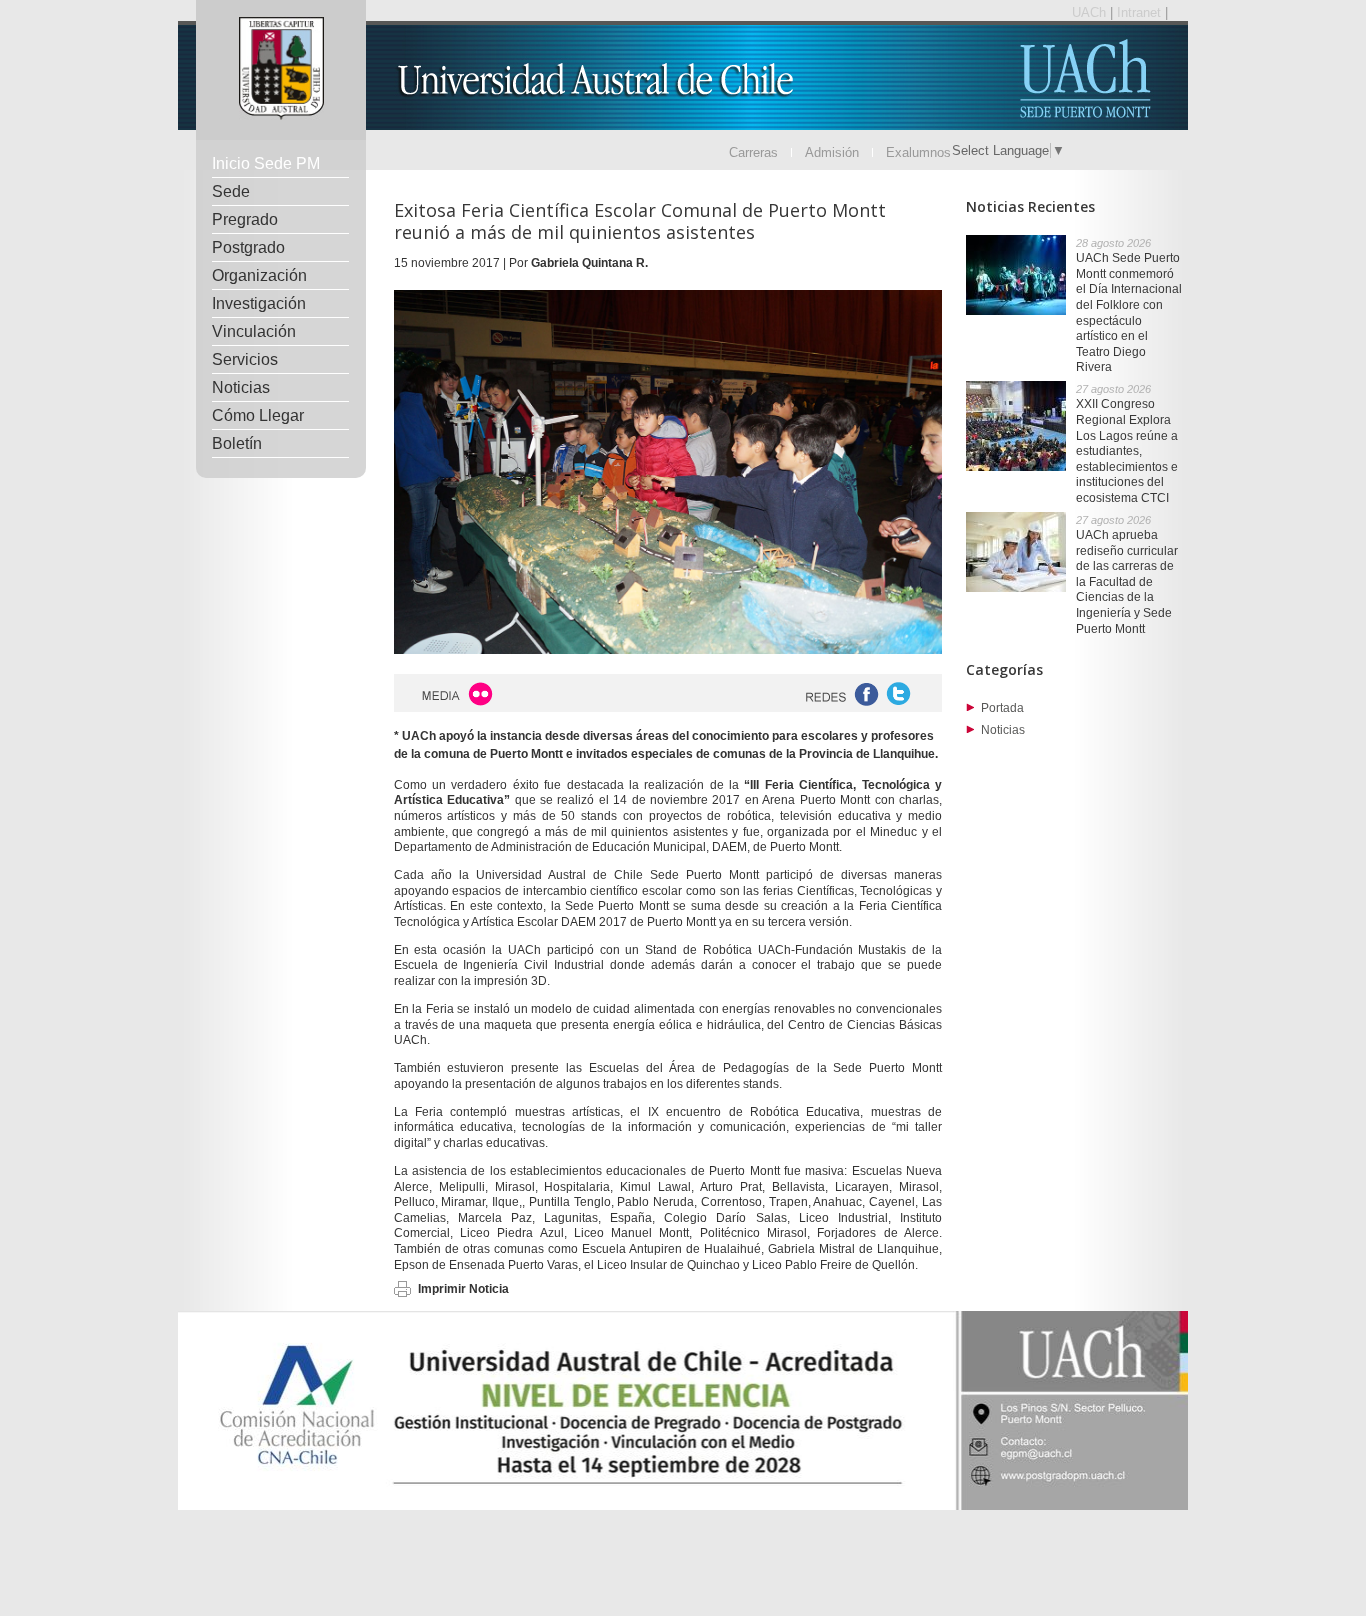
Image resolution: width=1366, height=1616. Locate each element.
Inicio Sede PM (266, 163)
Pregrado (245, 219)
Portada (1002, 708)
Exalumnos (918, 152)
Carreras (753, 152)
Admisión (832, 152)
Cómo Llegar (258, 415)
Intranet (1141, 12)
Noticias (241, 387)
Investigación (259, 303)
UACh (1091, 12)
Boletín (237, 443)
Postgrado (248, 247)
